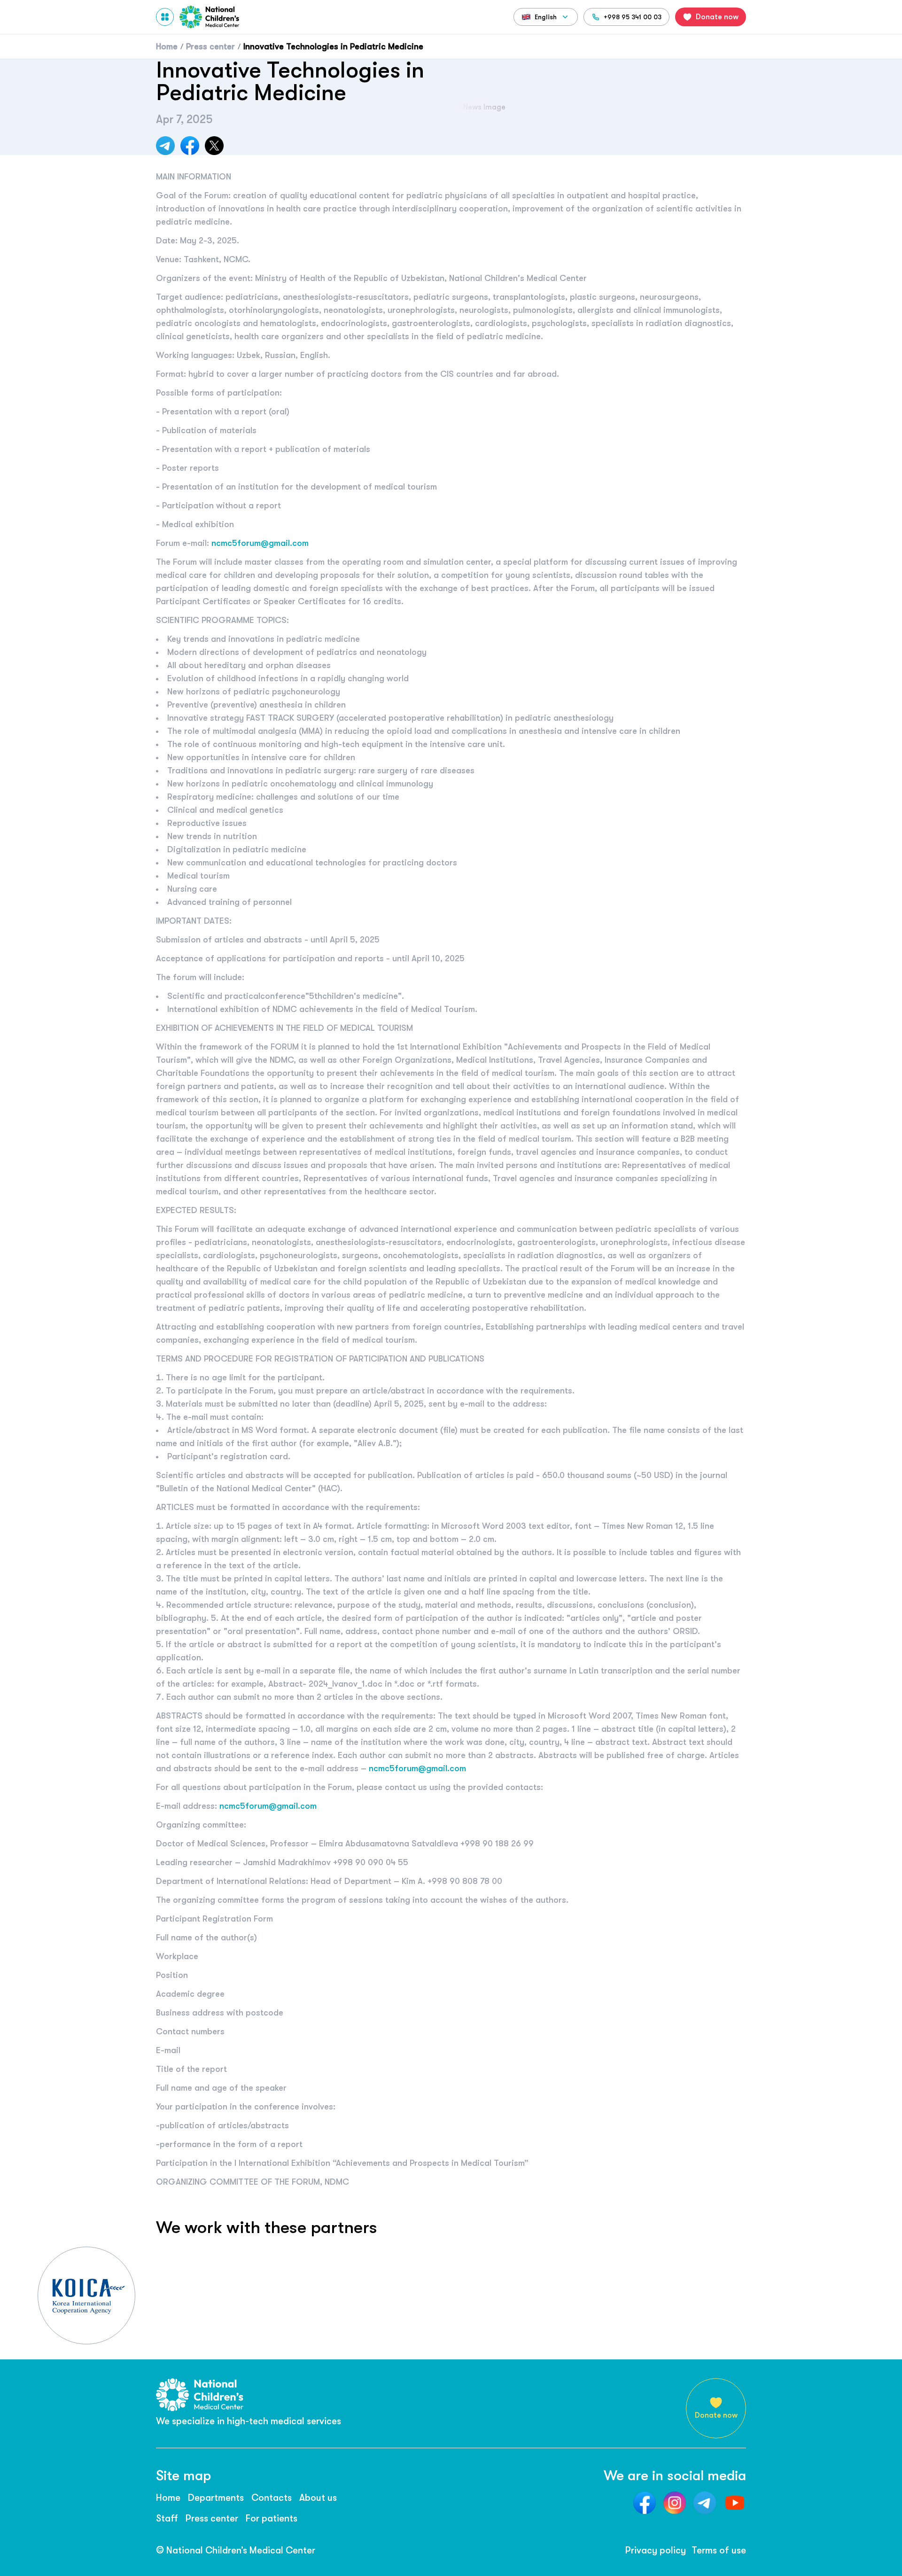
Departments (216, 2498)
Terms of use (719, 2550)
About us (318, 2498)
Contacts (272, 2498)
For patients (272, 2518)
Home (168, 2498)
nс (216, 543)
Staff (167, 2518)
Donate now (716, 2415)
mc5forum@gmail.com (265, 543)
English (546, 17)
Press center (212, 2518)
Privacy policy (656, 2550)
